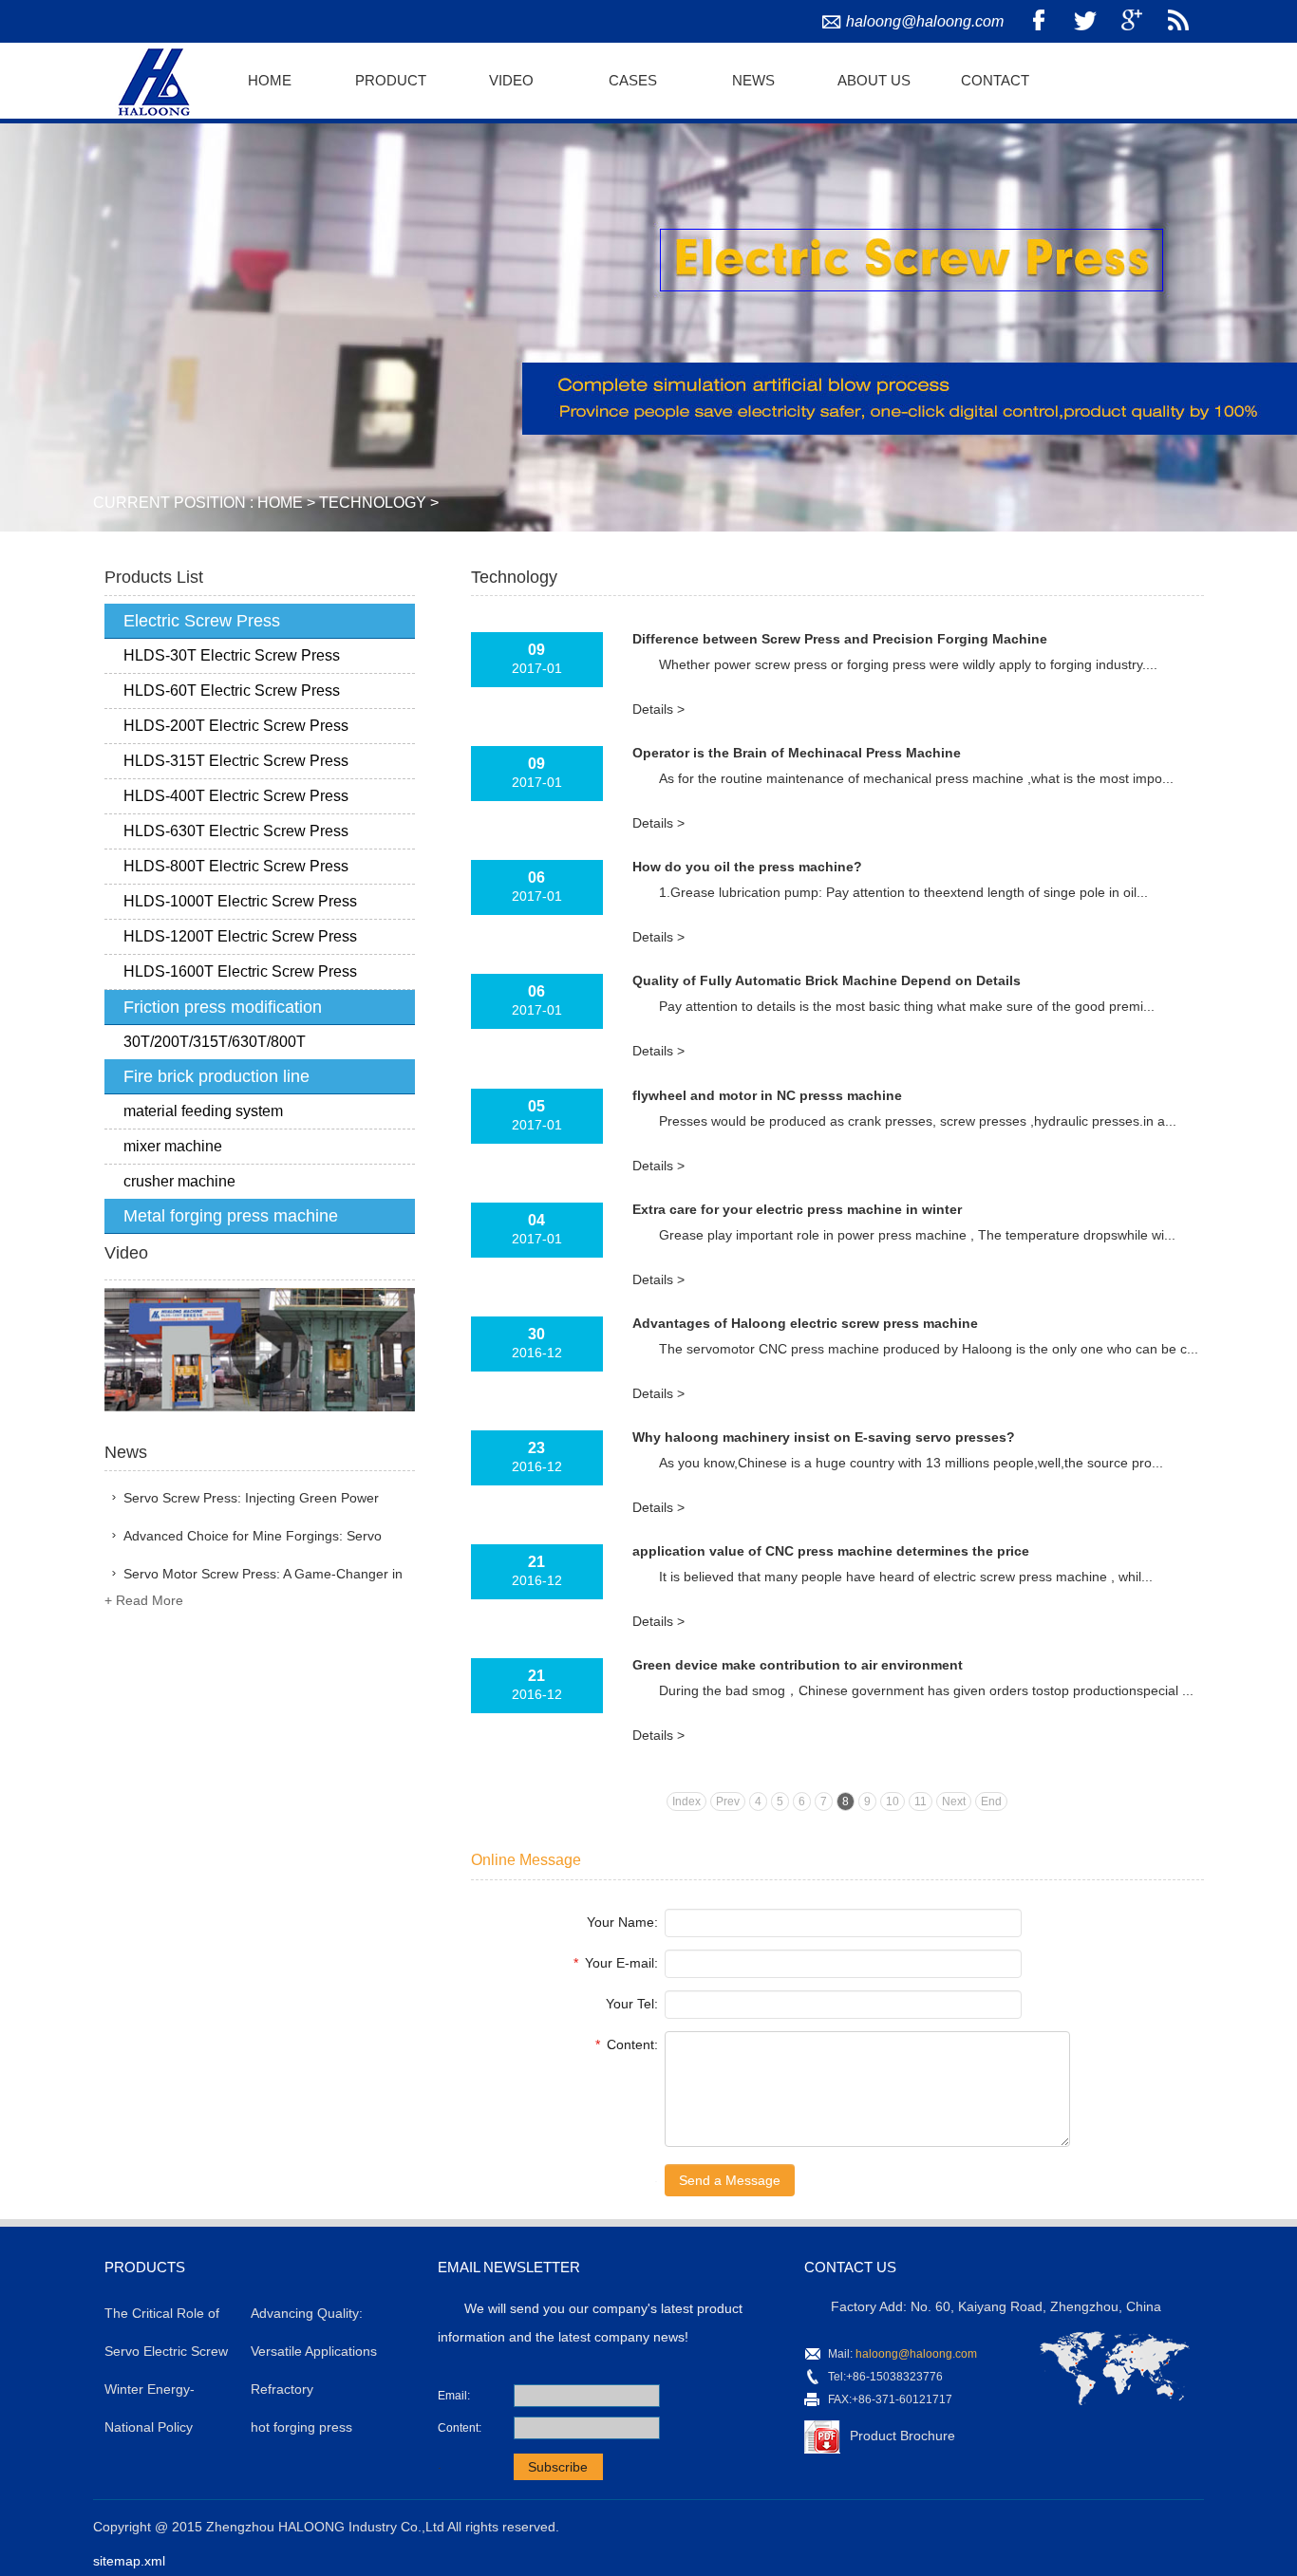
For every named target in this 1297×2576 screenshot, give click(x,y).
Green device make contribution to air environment (798, 1665)
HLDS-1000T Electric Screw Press (240, 901)
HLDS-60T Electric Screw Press (232, 691)
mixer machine (173, 1146)
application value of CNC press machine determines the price (831, 1551)
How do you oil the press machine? (747, 867)
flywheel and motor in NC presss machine (767, 1095)
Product (391, 80)
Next (954, 1801)
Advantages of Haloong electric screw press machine (805, 1323)
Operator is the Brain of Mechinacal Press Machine (797, 753)
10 (893, 1801)
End (991, 1801)
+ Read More (144, 1600)
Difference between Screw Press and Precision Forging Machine (840, 639)
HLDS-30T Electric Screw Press (232, 655)
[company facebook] (1039, 21)
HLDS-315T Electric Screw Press (236, 761)
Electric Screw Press (202, 621)
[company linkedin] (1178, 21)
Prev (728, 1801)
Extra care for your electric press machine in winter (797, 1209)
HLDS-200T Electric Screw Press (236, 726)
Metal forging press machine (231, 1216)
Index (686, 1801)
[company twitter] (1085, 21)
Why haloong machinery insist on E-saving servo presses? (824, 1437)
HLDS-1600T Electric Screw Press (240, 971)
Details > (658, 709)
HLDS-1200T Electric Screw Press (240, 936)
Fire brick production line (216, 1076)
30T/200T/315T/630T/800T (215, 1042)
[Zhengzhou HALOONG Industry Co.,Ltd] (151, 79)
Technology (373, 503)
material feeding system (203, 1111)
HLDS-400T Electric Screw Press (236, 796)
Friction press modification (223, 1007)
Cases (633, 80)
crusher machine (179, 1181)
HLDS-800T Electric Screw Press (236, 866)
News (753, 80)
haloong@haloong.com (925, 21)
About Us (874, 80)
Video (511, 80)
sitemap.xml (129, 2561)
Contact (995, 80)
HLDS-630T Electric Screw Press (236, 831)
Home (270, 80)
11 (921, 1801)
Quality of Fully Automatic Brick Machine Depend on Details (827, 980)
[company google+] (1132, 21)
